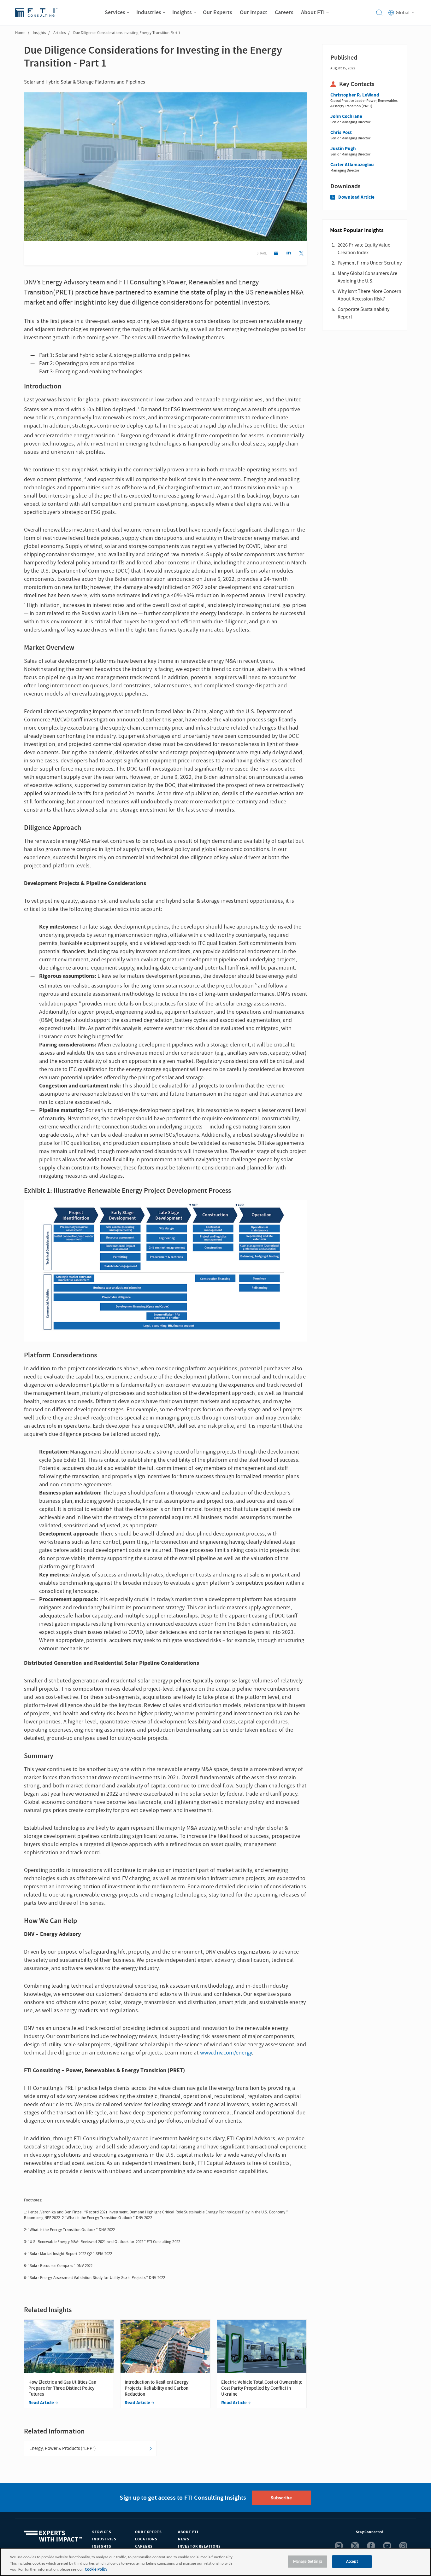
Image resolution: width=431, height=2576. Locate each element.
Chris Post (341, 133)
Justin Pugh (343, 149)
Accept (352, 2561)
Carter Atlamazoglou (352, 165)
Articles (59, 33)
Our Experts (148, 2532)
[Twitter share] (301, 254)
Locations (146, 2539)
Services (102, 2532)
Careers (144, 2547)
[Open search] (379, 13)
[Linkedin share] (289, 254)
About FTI (188, 2532)
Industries (104, 2539)
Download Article (356, 197)
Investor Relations (199, 2547)
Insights (39, 33)
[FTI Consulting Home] (36, 13)
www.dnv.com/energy (226, 2053)
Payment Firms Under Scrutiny (370, 263)
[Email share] (276, 254)
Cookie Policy (96, 2570)
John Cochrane (346, 117)
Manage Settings (308, 2561)
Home (20, 33)
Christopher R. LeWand (355, 95)
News (184, 2539)
